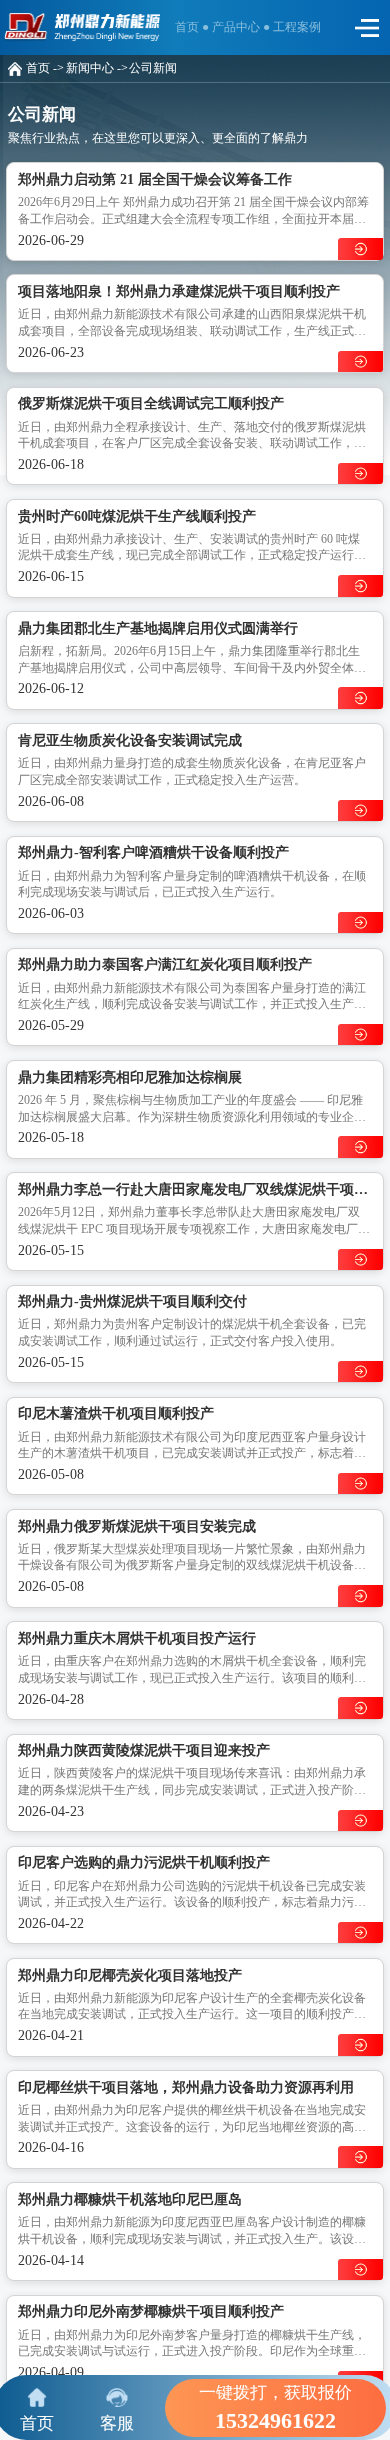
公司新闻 (153, 68)
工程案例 (297, 27)
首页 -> (45, 68)
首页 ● (193, 27)
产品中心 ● (242, 27)
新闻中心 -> (97, 68)
